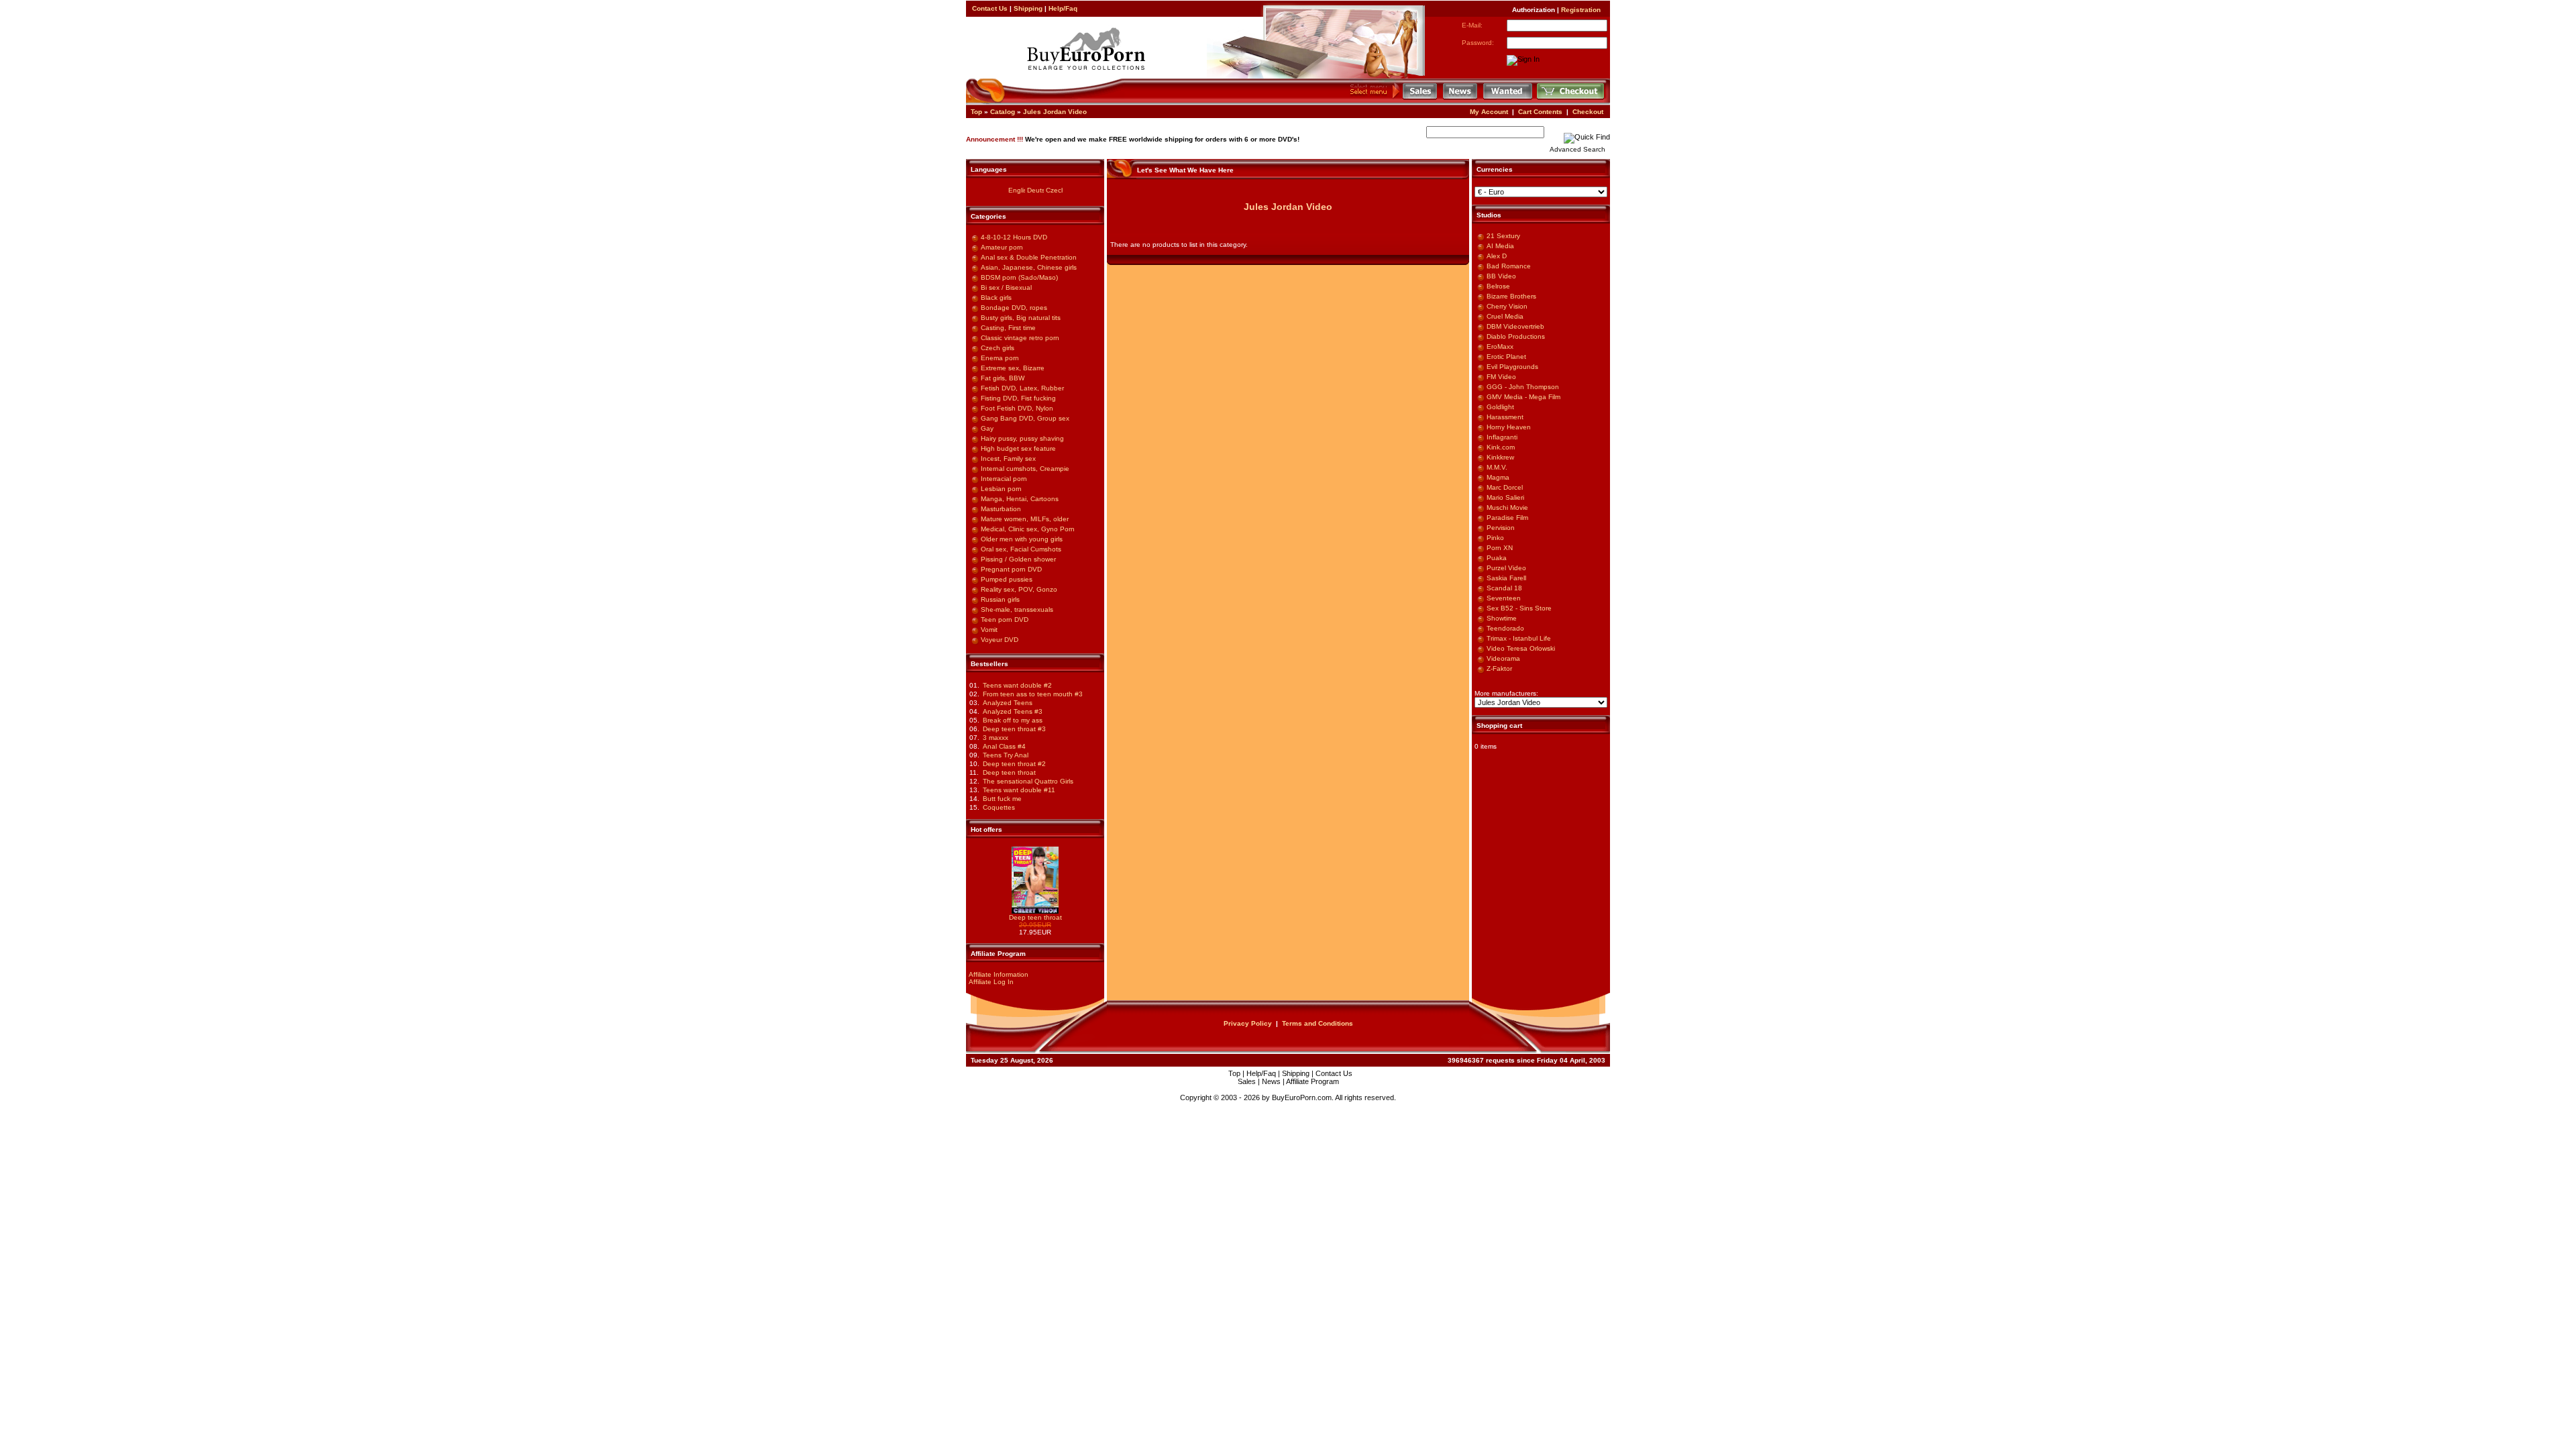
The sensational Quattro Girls (1028, 781)
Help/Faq (1063, 8)
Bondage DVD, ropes (1014, 308)
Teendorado (1505, 628)
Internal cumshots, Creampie (1025, 469)
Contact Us (990, 8)
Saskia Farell (1506, 578)
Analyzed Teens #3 (1013, 711)
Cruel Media (1505, 316)
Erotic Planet (1506, 357)
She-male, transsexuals (1017, 609)
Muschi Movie (1507, 507)
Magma (1498, 477)
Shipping (1028, 8)
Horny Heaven (1509, 427)
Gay (987, 428)
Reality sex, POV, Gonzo (1019, 589)
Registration (1581, 10)
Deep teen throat (1009, 772)
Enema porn (1000, 358)
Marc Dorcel (1505, 487)
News (1271, 1081)
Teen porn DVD (1005, 620)
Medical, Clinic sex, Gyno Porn (1028, 529)
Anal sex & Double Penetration (1029, 257)
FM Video (1501, 377)
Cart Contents (1540, 112)
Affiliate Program (1312, 1081)
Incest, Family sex (1008, 459)
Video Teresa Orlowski (1521, 648)
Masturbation (1001, 509)
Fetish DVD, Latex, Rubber (1022, 388)
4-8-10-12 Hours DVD (1014, 237)
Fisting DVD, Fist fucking (1018, 398)
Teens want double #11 (1019, 790)
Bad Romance (1509, 266)
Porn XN (1500, 548)
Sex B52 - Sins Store (1519, 608)
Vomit (989, 630)
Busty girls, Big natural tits (1021, 318)
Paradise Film (1507, 518)
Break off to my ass (1013, 720)
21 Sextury (1503, 236)
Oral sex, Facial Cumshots (1021, 549)
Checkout (1588, 112)
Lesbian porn (1001, 489)
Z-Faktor (1499, 668)
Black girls (996, 298)
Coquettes (999, 807)
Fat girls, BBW (1003, 378)
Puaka (1497, 558)
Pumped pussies (1007, 579)
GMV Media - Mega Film (1523, 397)
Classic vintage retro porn (1020, 338)
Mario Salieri (1505, 497)
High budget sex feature (1018, 448)
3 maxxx (996, 738)
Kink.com (1501, 447)
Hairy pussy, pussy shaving (1022, 438)
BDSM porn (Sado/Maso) (1019, 277)
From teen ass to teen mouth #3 (1033, 694)
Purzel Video (1506, 568)
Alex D (1497, 256)
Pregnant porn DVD (1011, 569)
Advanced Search (1577, 149)
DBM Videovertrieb (1515, 326)
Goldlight (1500, 407)
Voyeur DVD (1000, 640)
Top (976, 112)
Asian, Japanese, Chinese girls (1029, 267)
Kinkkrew (1500, 457)
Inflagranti (1502, 437)
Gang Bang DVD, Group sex (1025, 418)
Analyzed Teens (1008, 703)
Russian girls (1000, 599)
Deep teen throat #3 (1014, 729)
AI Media (1500, 246)
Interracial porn (1004, 479)
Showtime (1502, 618)
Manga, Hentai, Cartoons (1020, 499)
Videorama (1503, 658)
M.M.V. (1497, 467)
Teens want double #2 (1017, 685)
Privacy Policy (1248, 1023)
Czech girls (998, 348)
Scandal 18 (1504, 588)
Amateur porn (1002, 247)
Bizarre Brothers (1511, 296)
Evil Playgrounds (1512, 367)
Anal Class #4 (1004, 746)
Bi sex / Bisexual (1006, 287)
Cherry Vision (1507, 306)
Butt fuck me (1002, 799)
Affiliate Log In (991, 982)
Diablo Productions (1516, 336)
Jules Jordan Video (1055, 112)
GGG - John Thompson (1523, 387)
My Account (1489, 112)
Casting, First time (1008, 328)
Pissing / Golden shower (1018, 559)
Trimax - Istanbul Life (1519, 638)
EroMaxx (1500, 346)
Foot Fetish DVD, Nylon (1017, 408)
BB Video (1501, 276)
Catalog (1003, 112)
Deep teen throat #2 (1014, 764)
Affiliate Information (999, 974)
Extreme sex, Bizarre (1013, 368)
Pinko (1495, 538)
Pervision (1501, 528)
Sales (1247, 1081)
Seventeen (1504, 598)
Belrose (1498, 286)
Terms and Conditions (1318, 1023)
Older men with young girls (1022, 539)
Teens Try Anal (1006, 755)
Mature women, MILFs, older (1025, 519)
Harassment (1505, 417)
